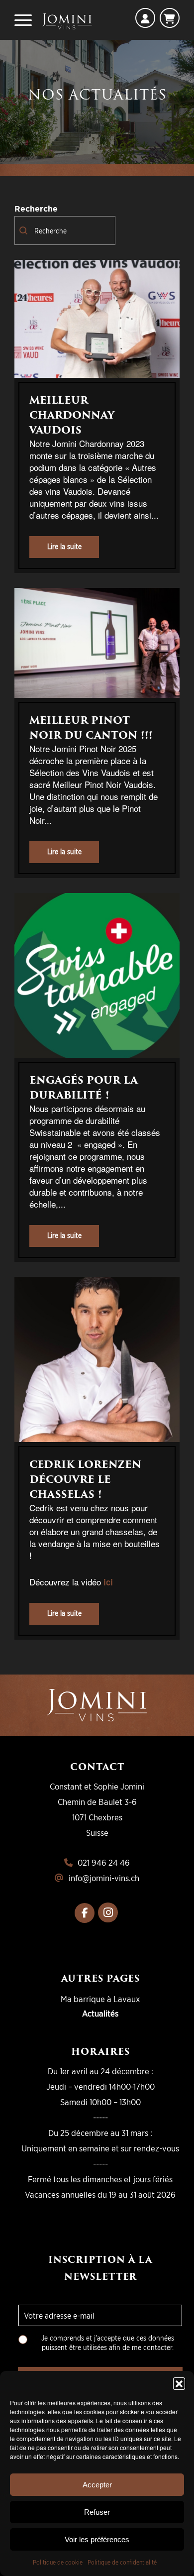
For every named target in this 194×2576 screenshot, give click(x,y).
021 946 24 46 (104, 1862)
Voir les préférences (97, 2539)
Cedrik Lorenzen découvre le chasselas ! (85, 1479)
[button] (179, 2383)
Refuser (97, 2512)
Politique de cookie (58, 2562)
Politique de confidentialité (122, 2562)
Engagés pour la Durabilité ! (84, 1088)
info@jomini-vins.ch (104, 1878)
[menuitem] (23, 20)
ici (108, 1582)
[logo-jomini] (67, 20)
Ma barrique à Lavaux (100, 1999)
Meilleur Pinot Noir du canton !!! (91, 728)
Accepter (97, 2485)
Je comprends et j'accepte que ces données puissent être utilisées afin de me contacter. (108, 2342)
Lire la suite (64, 546)
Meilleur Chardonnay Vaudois (72, 415)
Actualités (100, 2013)
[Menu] (23, 20)
